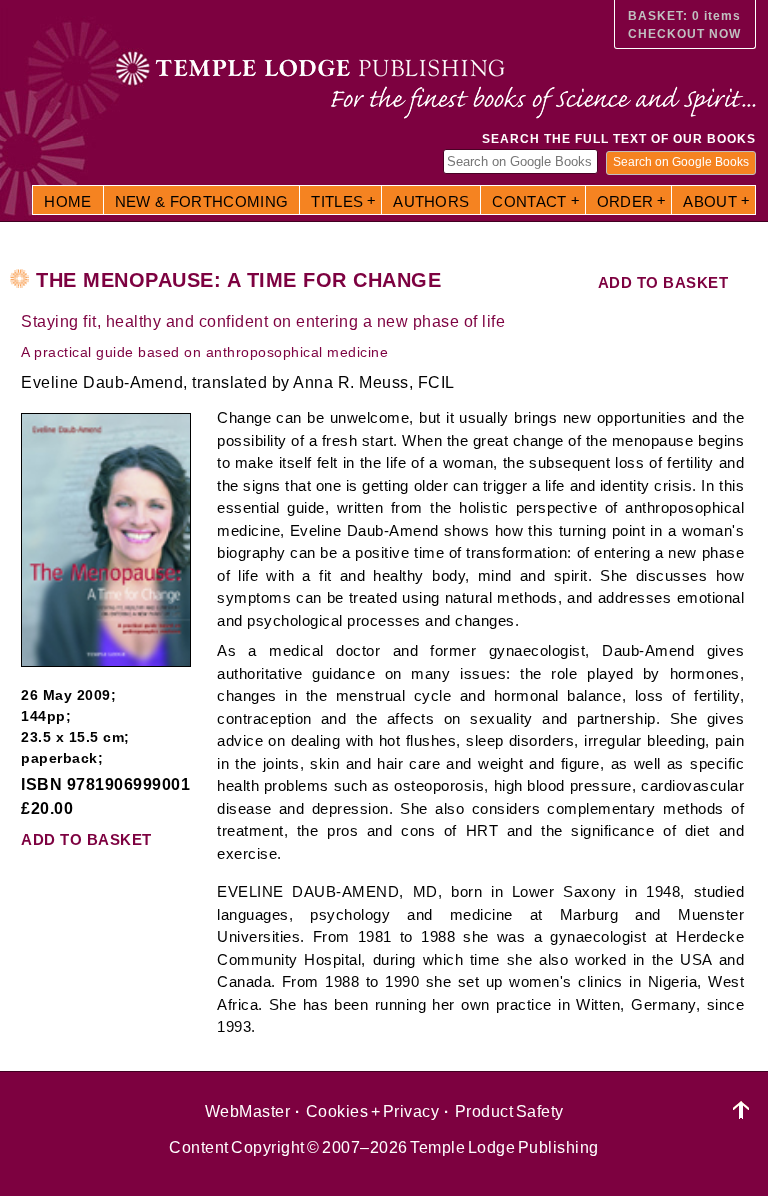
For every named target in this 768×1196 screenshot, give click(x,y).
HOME (67, 201)
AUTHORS (431, 201)
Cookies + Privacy (373, 1111)
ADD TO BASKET (663, 282)
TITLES (337, 201)
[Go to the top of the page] (741, 1110)
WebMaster (248, 1111)
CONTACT (529, 201)
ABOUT (710, 201)
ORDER (625, 201)
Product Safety (509, 1111)
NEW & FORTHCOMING (202, 201)
